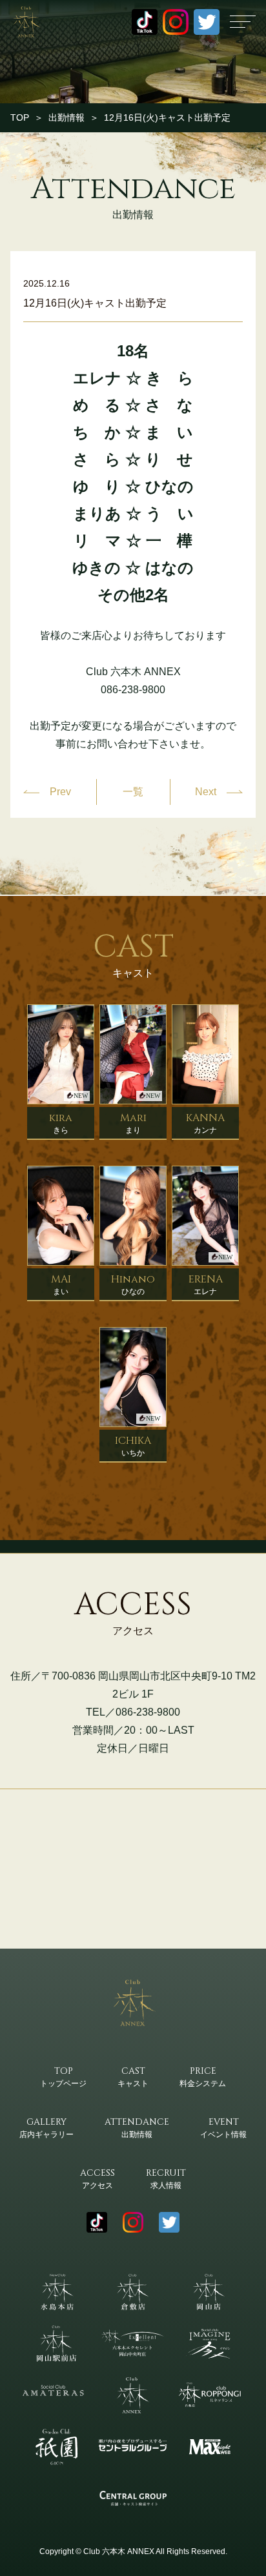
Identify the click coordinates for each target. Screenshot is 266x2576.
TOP (20, 117)
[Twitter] (207, 22)
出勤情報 (66, 117)
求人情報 (166, 2178)
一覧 (133, 792)
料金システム (203, 2076)
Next (206, 792)
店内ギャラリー (46, 2127)
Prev (60, 792)
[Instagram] (176, 22)
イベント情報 (223, 2127)
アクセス (97, 2178)
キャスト (133, 2076)
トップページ (63, 2076)
